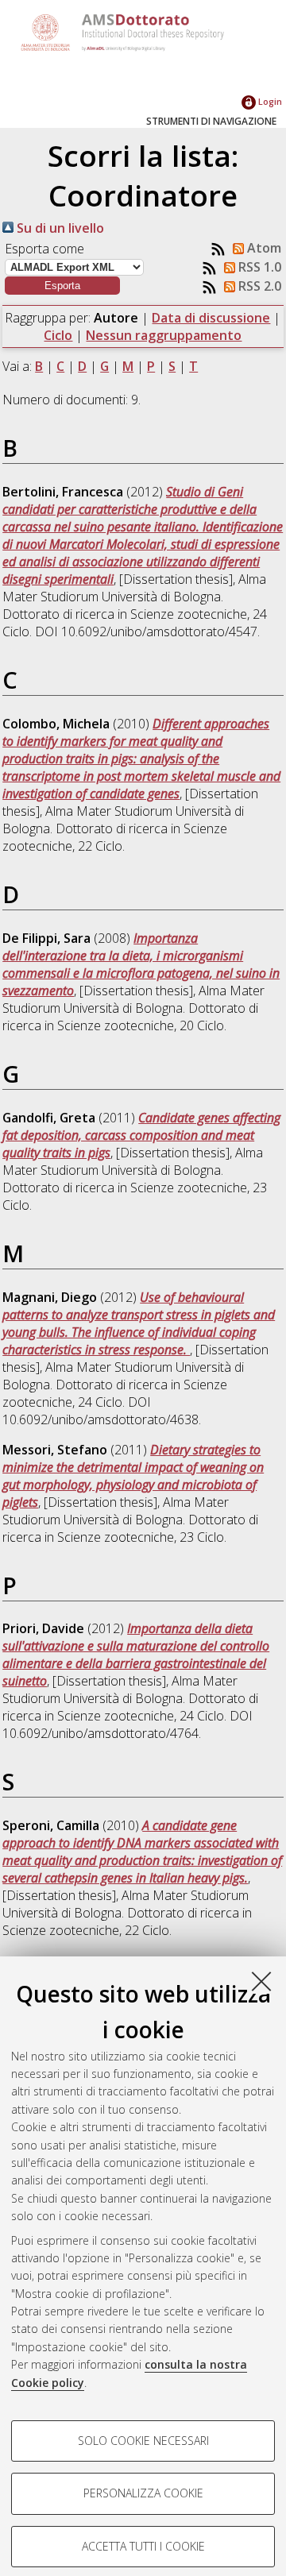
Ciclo (58, 335)
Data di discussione (211, 318)
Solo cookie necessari (143, 2441)
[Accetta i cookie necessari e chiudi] (261, 1981)
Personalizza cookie (143, 2493)
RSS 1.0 (258, 267)
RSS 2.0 (258, 286)
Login (269, 101)
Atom (263, 248)
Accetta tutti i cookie (143, 2546)
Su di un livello (59, 228)
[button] (62, 286)
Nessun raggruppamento (164, 335)
